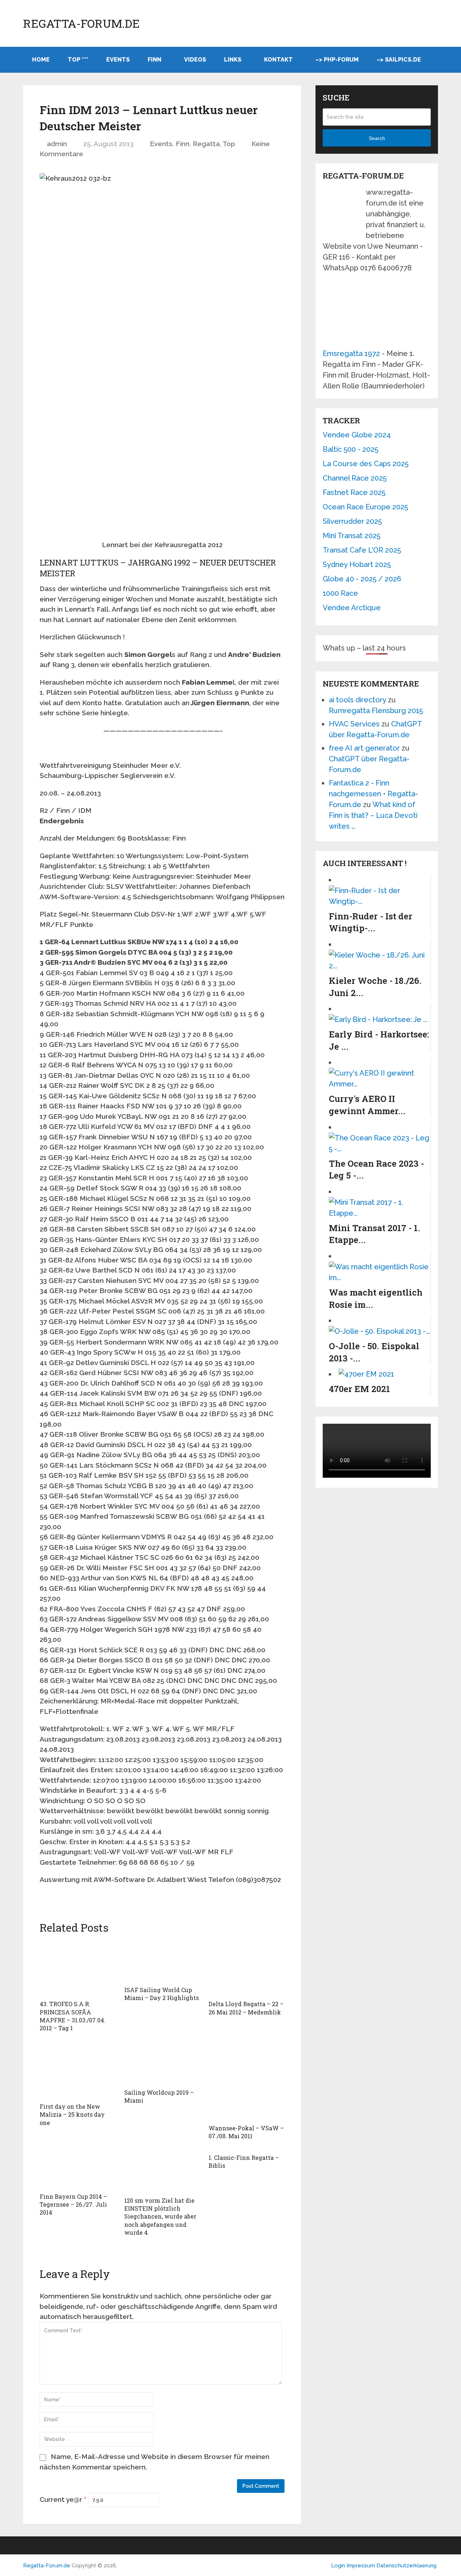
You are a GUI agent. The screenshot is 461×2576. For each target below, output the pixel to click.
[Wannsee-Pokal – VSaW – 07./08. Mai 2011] (247, 2081)
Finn (155, 60)
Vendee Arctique (352, 608)
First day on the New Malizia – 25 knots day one (72, 2115)
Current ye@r (63, 2499)
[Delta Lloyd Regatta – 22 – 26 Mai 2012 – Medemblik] (247, 1968)
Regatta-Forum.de (81, 23)
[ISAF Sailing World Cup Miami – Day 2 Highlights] (162, 1961)
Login (338, 2566)
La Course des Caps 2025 (366, 464)
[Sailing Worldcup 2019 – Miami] (162, 2064)
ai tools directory (357, 700)
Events (118, 60)
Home (41, 60)
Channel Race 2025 (355, 478)
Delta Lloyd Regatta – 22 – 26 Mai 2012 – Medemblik (246, 2008)
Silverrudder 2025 (352, 521)
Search (377, 138)
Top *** (78, 60)
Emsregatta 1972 (351, 353)
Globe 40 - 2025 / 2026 (362, 579)
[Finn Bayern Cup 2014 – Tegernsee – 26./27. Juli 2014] (78, 2170)
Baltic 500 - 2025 (350, 449)
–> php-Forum (337, 60)
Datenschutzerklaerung (406, 2566)
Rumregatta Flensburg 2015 (376, 711)
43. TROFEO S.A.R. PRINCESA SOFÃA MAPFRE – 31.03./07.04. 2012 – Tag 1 (73, 2016)
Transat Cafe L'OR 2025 (362, 550)
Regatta (206, 144)
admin (57, 144)
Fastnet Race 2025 (354, 492)
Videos (195, 60)
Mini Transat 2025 (352, 536)
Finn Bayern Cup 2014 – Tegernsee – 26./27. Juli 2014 (73, 2205)
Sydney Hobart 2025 (357, 564)
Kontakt (278, 60)
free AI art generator (364, 748)
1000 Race (340, 593)
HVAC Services (354, 724)
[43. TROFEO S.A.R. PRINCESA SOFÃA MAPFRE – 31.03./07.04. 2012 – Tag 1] (78, 1968)
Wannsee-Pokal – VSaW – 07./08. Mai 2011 (246, 2132)
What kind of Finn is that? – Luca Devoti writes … (373, 815)
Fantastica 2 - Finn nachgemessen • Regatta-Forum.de (373, 794)
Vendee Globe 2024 (357, 435)
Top (229, 144)
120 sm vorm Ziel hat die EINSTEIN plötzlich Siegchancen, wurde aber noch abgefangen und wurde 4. (160, 2217)
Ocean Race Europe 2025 (365, 507)
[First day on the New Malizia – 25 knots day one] (78, 2071)
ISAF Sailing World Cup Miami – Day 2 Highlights (162, 1994)
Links (233, 60)
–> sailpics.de (399, 60)
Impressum (361, 2566)
